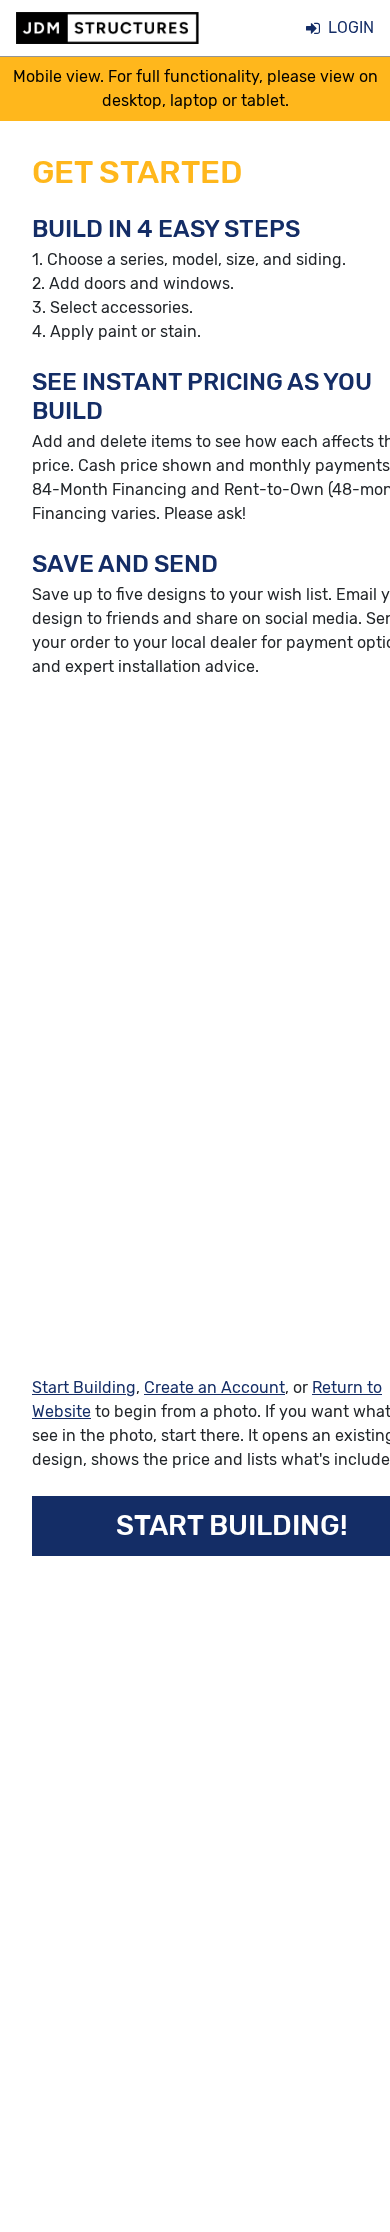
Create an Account (214, 1387)
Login (351, 27)
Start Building (84, 1387)
